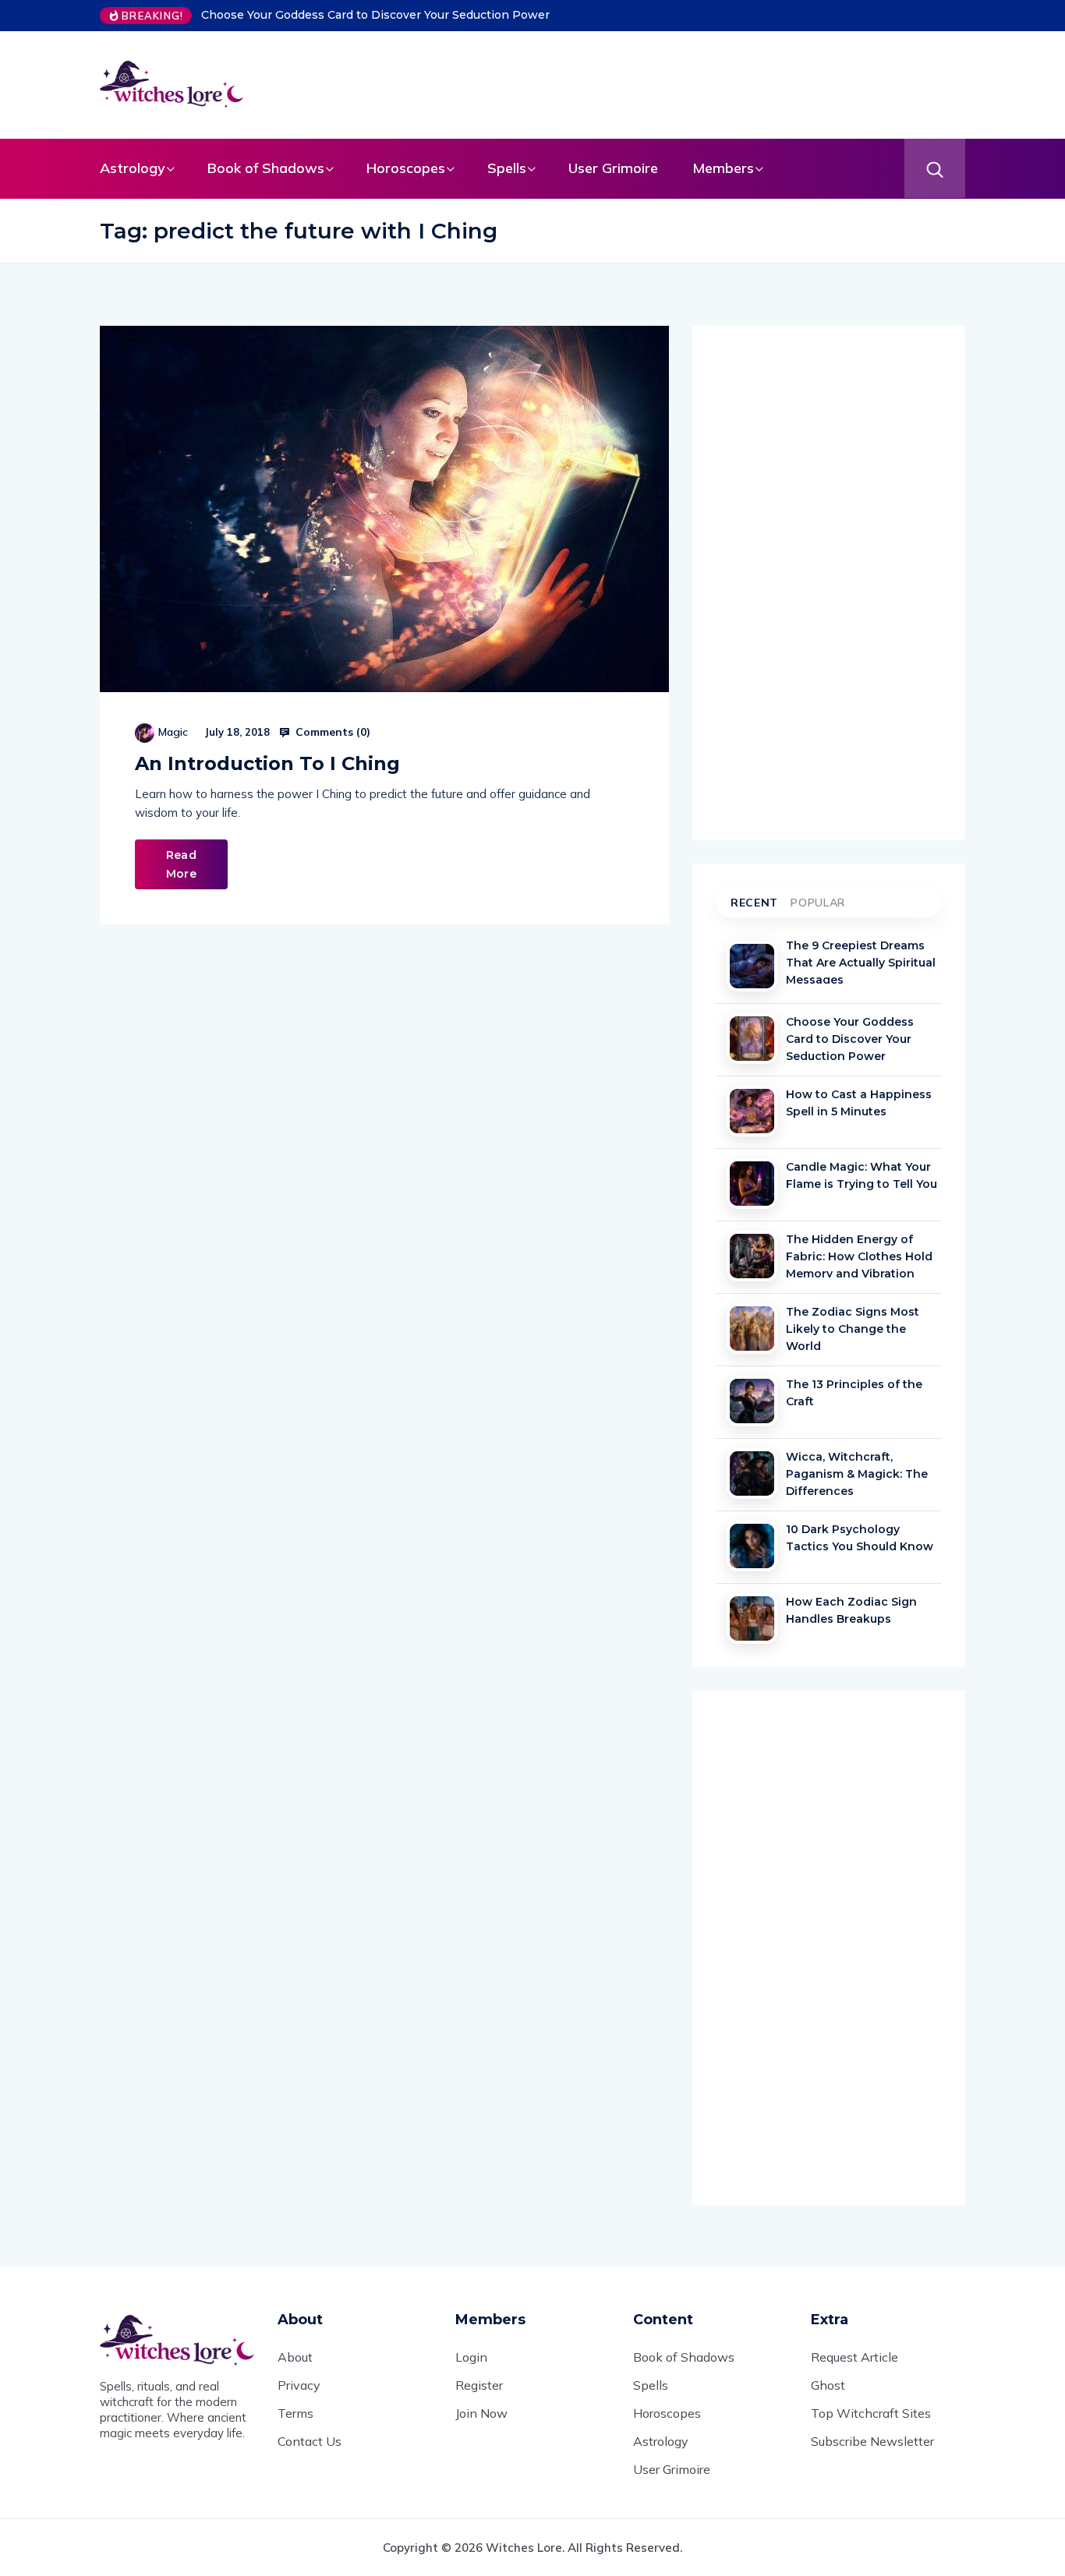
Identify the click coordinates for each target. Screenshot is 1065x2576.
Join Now (481, 2413)
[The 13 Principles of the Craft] (752, 1401)
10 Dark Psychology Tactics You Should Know (860, 1538)
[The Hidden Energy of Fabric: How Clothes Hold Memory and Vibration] (752, 1256)
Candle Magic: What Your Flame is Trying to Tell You (862, 1175)
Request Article (854, 2357)
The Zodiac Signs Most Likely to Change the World (853, 1327)
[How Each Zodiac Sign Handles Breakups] (752, 1618)
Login (471, 2357)
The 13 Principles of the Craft (854, 1393)
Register (479, 2385)
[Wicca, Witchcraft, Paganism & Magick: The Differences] (752, 1474)
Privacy (299, 2385)
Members (723, 168)
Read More (181, 864)
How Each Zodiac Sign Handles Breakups (851, 1610)
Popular (818, 903)
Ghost (828, 2385)
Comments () (331, 732)
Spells (507, 168)
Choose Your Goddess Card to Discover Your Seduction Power (375, 15)
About (295, 2357)
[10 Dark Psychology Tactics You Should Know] (752, 1546)
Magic (173, 732)
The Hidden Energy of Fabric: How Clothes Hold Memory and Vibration (859, 1255)
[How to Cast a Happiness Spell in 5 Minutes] (752, 1111)
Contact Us (310, 2441)
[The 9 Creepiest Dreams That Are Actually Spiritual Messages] (752, 966)
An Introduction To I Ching (267, 763)
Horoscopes (406, 168)
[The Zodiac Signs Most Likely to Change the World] (752, 1329)
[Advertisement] (638, 82)
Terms (295, 2413)
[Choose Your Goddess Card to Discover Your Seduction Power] (752, 1039)
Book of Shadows (266, 168)
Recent (754, 903)
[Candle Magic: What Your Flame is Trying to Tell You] (752, 1184)
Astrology (133, 168)
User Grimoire (613, 168)
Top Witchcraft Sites (871, 2413)
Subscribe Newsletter (872, 2441)
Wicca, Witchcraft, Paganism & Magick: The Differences (857, 1472)
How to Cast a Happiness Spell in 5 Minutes (859, 1103)
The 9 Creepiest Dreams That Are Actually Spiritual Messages (861, 961)
